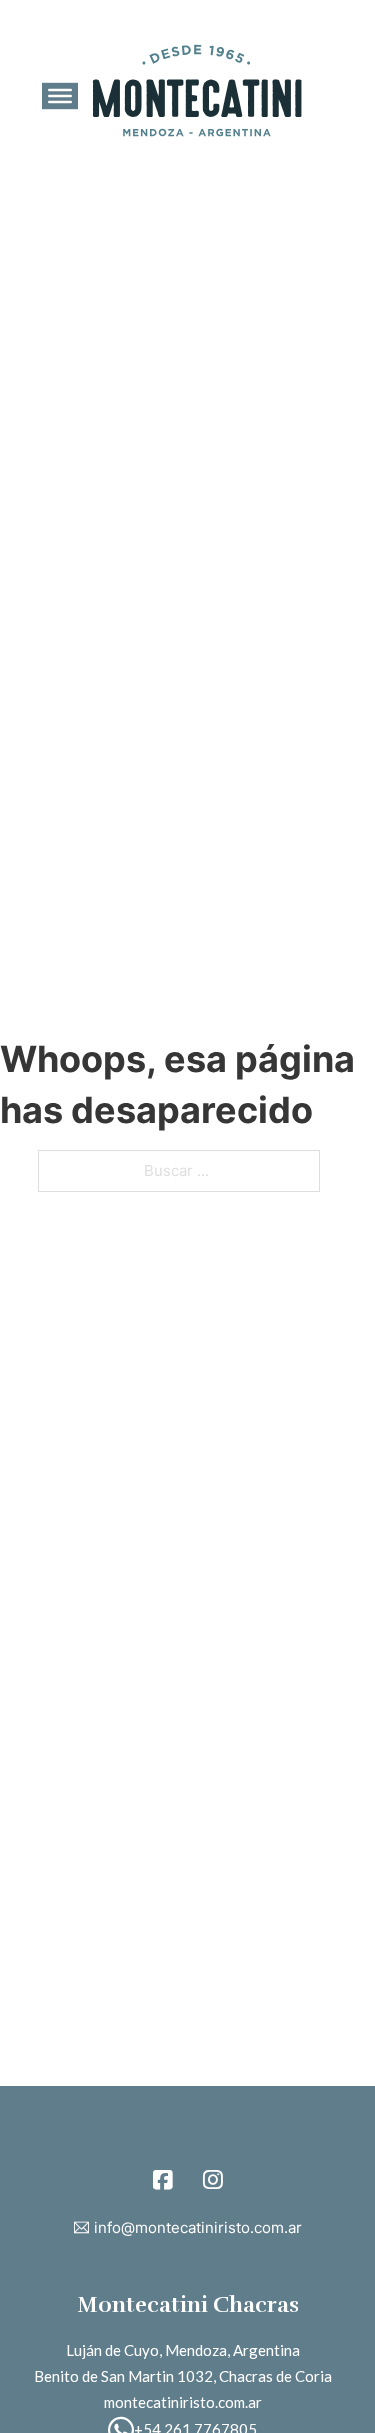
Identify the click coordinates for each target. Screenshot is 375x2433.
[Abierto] (60, 96)
